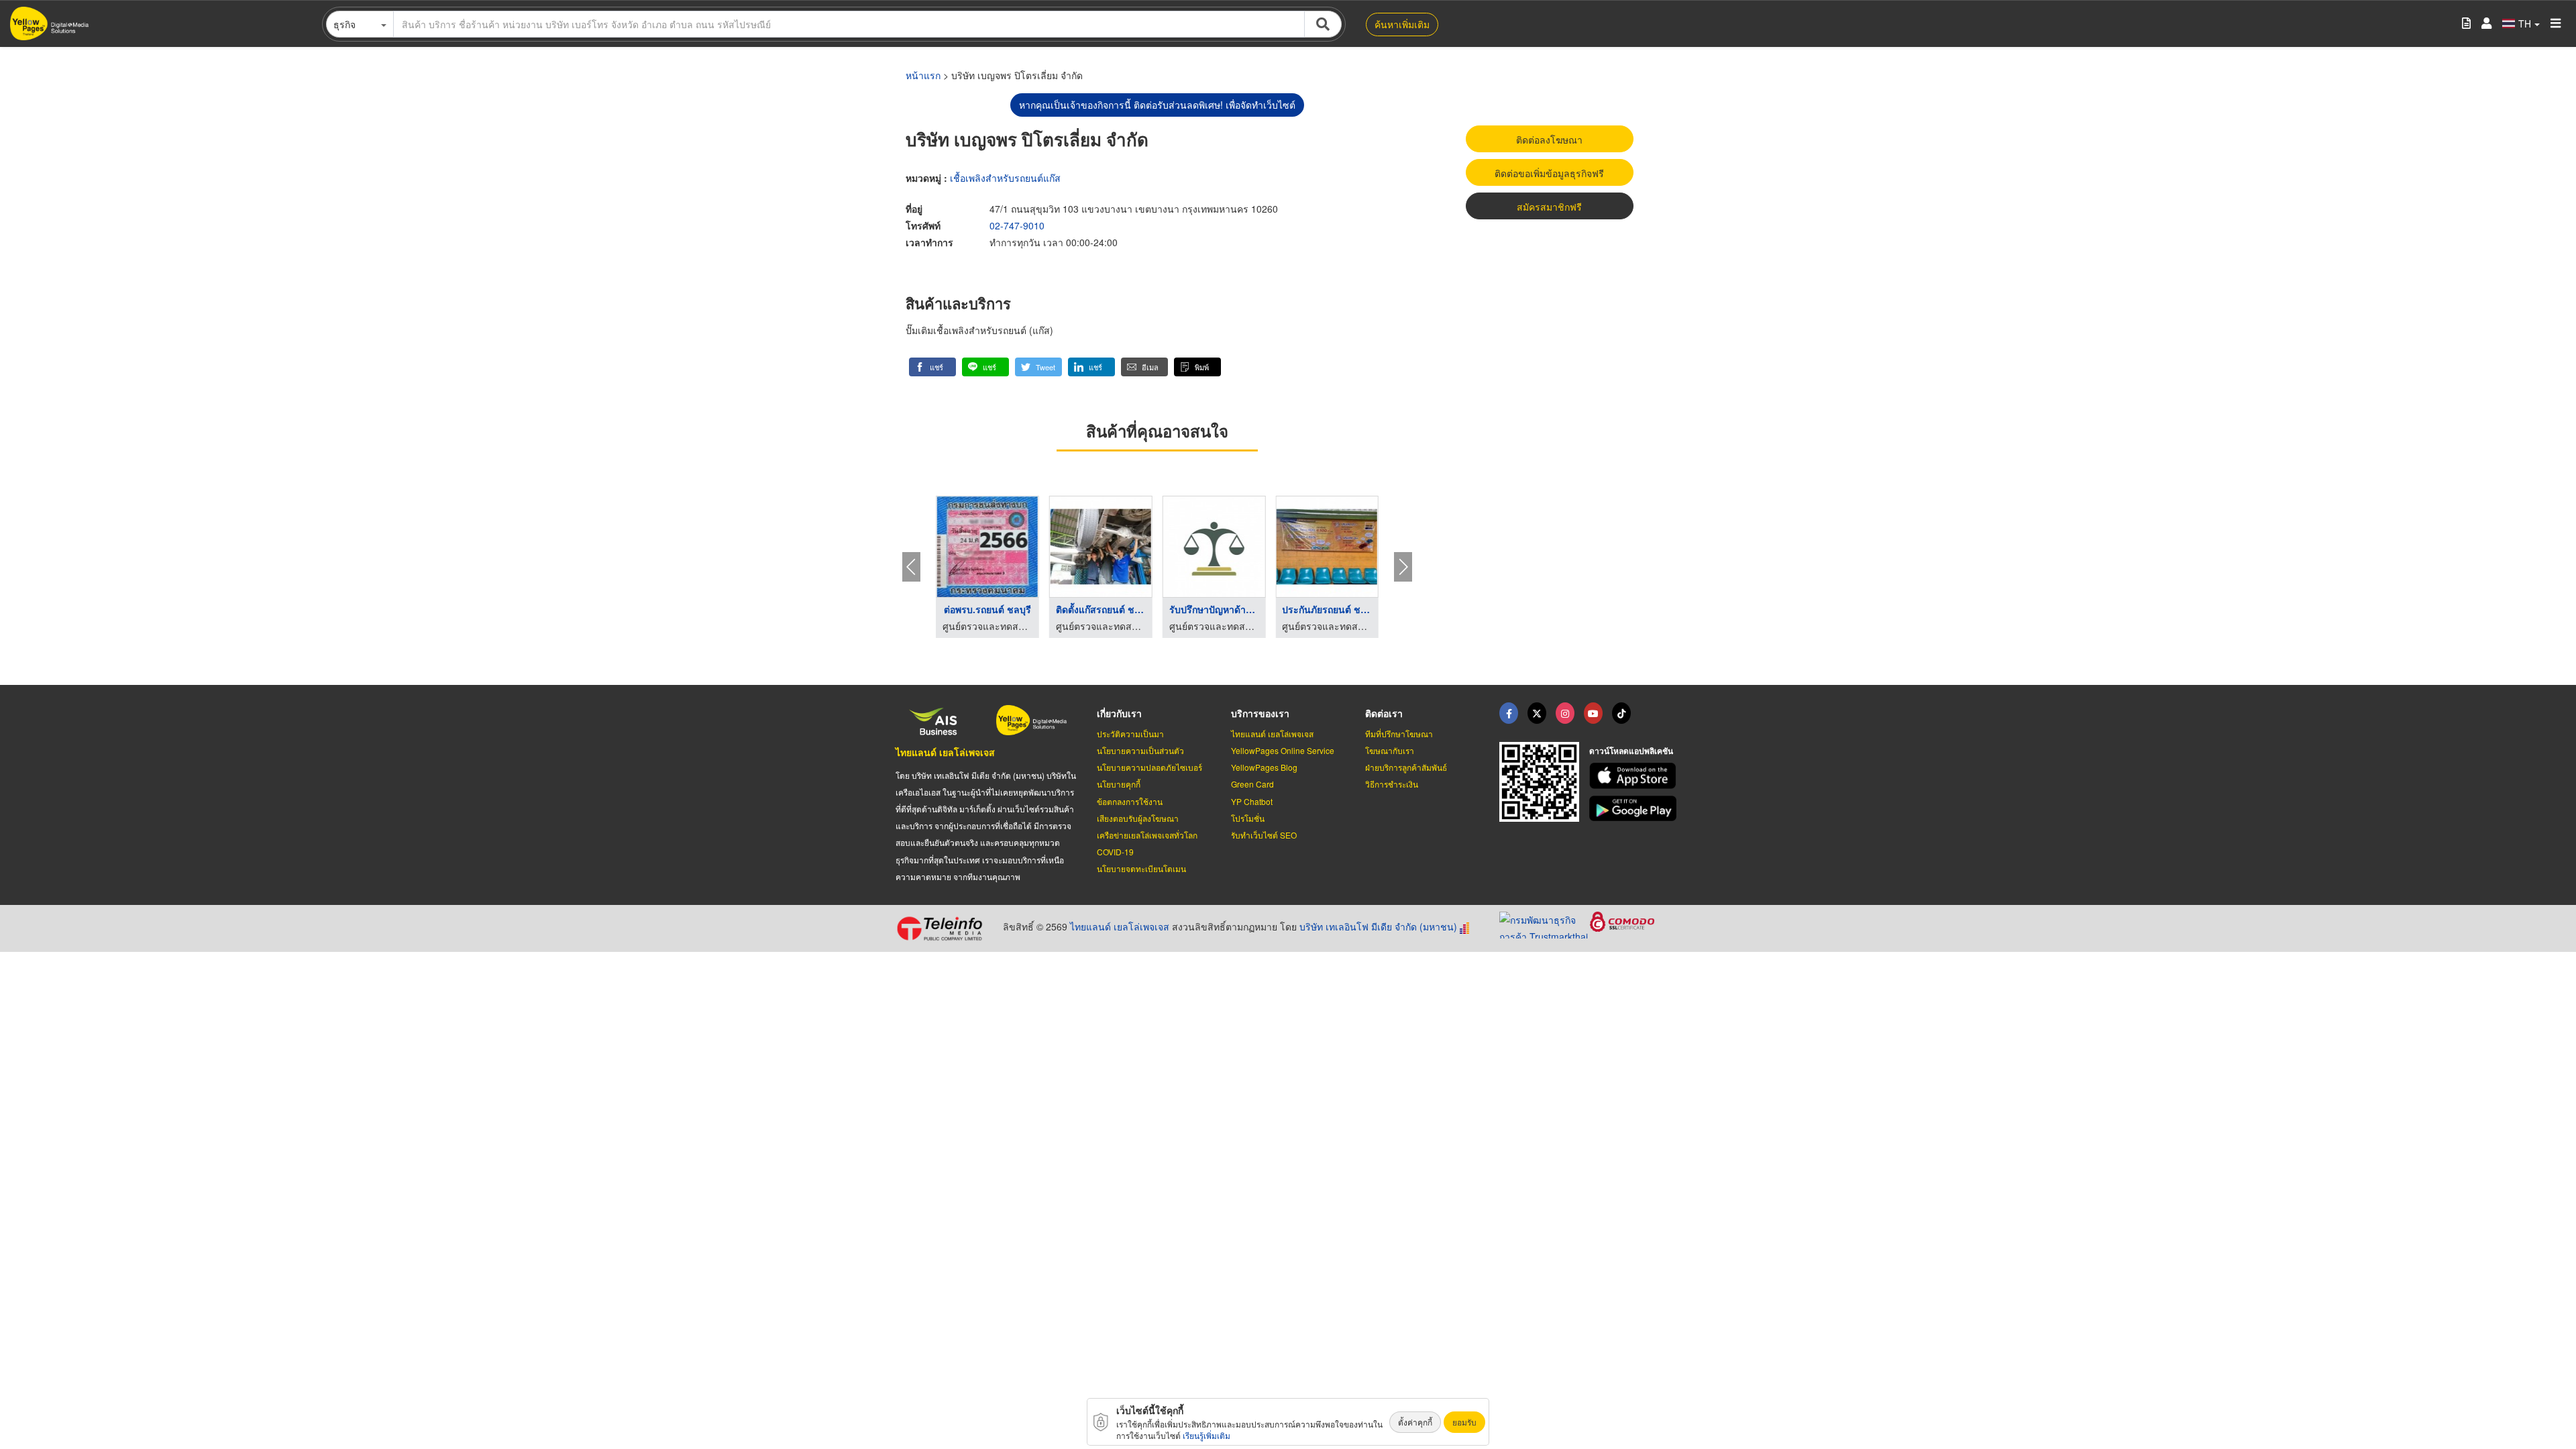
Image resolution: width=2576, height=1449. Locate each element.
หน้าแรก (923, 75)
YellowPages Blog (1264, 767)
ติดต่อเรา (1384, 713)
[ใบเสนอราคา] (2466, 24)
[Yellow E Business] (1509, 713)
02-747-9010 (1017, 225)
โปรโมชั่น (1248, 818)
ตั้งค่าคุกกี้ (1415, 1422)
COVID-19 (1115, 852)
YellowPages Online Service (1283, 750)
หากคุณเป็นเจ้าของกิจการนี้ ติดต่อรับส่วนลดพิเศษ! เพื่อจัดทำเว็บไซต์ (1157, 105)
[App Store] (1635, 776)
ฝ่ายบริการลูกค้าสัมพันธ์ (1406, 767)
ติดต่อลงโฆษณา (1549, 140)
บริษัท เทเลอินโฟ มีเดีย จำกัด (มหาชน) (1378, 926)
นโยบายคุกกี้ (1119, 784)
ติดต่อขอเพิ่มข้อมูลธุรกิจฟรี (1549, 173)
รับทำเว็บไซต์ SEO (1264, 835)
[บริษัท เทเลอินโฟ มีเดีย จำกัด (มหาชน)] (944, 928)
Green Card (1252, 784)
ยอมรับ (1464, 1422)
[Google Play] (1635, 809)
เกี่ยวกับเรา (1119, 713)
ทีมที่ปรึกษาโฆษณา (1399, 734)
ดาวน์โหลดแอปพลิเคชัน (1631, 751)
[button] (932, 367)
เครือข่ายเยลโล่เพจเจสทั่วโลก (1147, 835)
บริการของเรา (1260, 713)
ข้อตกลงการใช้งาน (1130, 801)
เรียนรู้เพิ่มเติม (1206, 1435)
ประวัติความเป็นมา (1130, 734)
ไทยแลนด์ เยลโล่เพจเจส (945, 752)
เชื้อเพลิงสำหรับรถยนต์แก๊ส (1005, 178)
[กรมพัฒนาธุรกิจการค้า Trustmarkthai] (1545, 924)
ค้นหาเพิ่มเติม (1402, 24)
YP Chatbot (1252, 801)
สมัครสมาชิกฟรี (1549, 207)
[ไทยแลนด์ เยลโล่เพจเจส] (1537, 713)
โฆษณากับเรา (1390, 750)
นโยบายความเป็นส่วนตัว (1140, 750)
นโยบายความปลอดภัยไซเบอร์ (1149, 767)
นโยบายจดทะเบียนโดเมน (1141, 868)
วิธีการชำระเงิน (1392, 784)
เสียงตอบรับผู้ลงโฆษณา (1138, 818)
